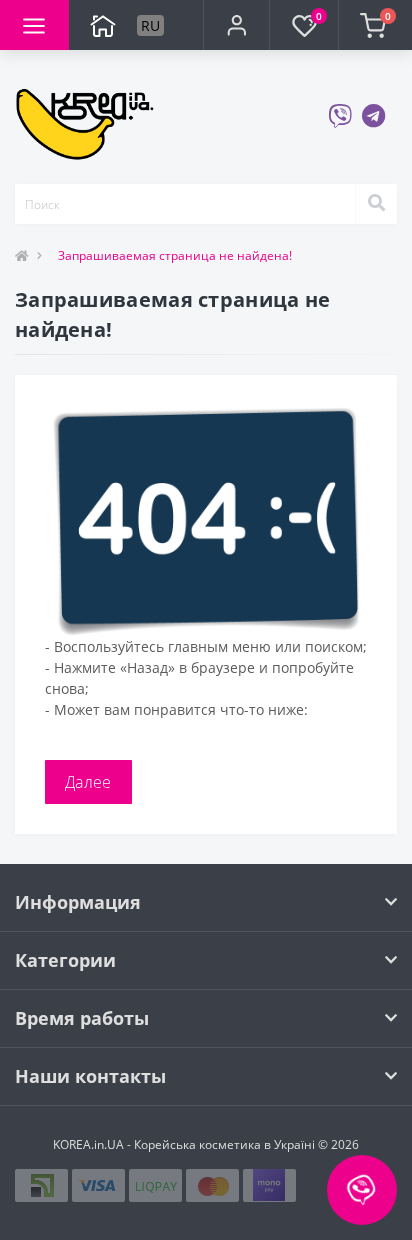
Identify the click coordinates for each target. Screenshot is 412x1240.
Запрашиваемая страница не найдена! (175, 255)
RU (150, 25)
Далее (88, 782)
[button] (236, 25)
